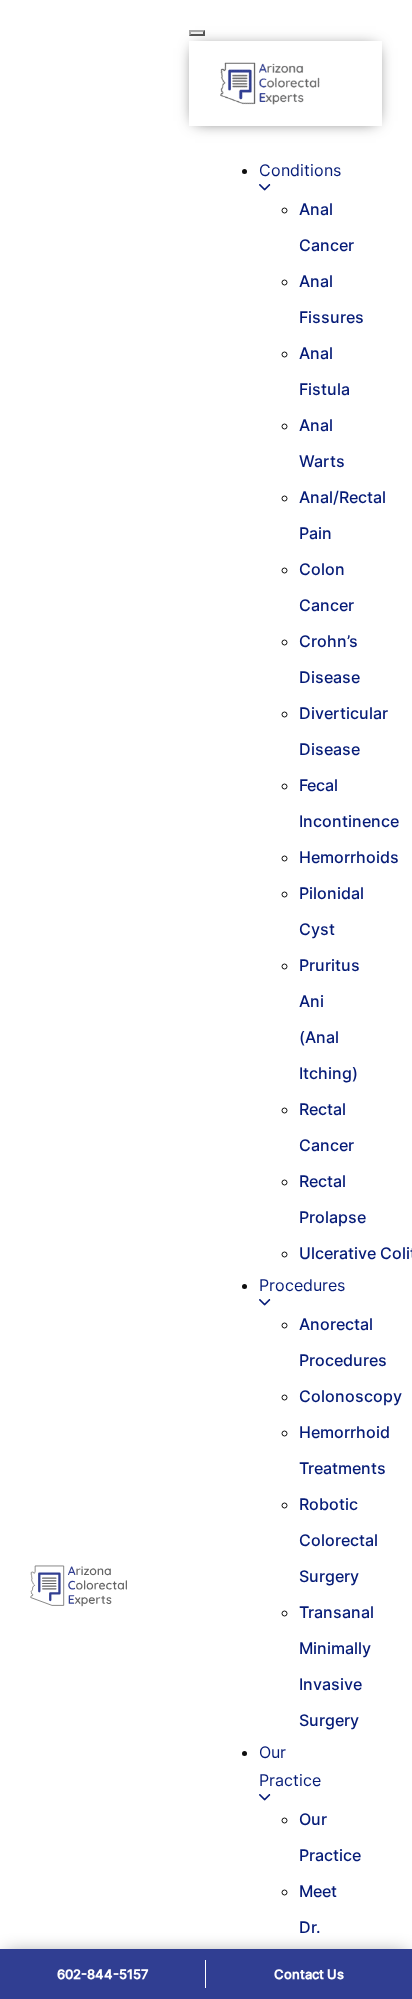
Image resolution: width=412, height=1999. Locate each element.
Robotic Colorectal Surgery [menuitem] (338, 1540)
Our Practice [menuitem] (290, 1766)
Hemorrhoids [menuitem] (349, 857)
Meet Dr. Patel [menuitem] (318, 1927)
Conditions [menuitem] (300, 170)
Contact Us (309, 1974)
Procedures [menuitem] (302, 1285)
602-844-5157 (103, 1974)
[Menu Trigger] (197, 33)
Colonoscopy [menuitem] (350, 1396)
